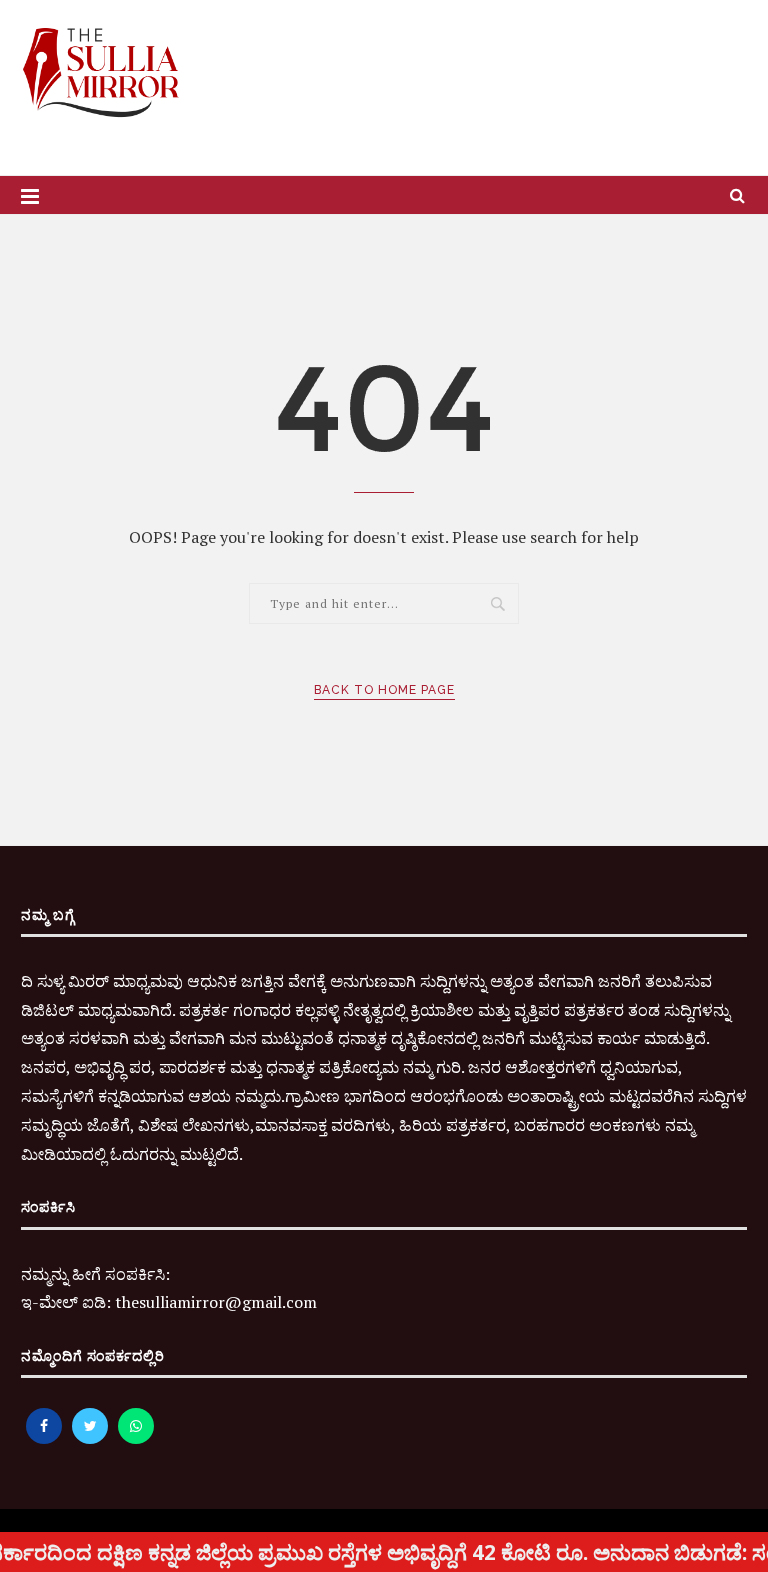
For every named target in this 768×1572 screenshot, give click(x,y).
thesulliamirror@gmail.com (216, 1302)
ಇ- (30, 1302)
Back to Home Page (384, 690)
